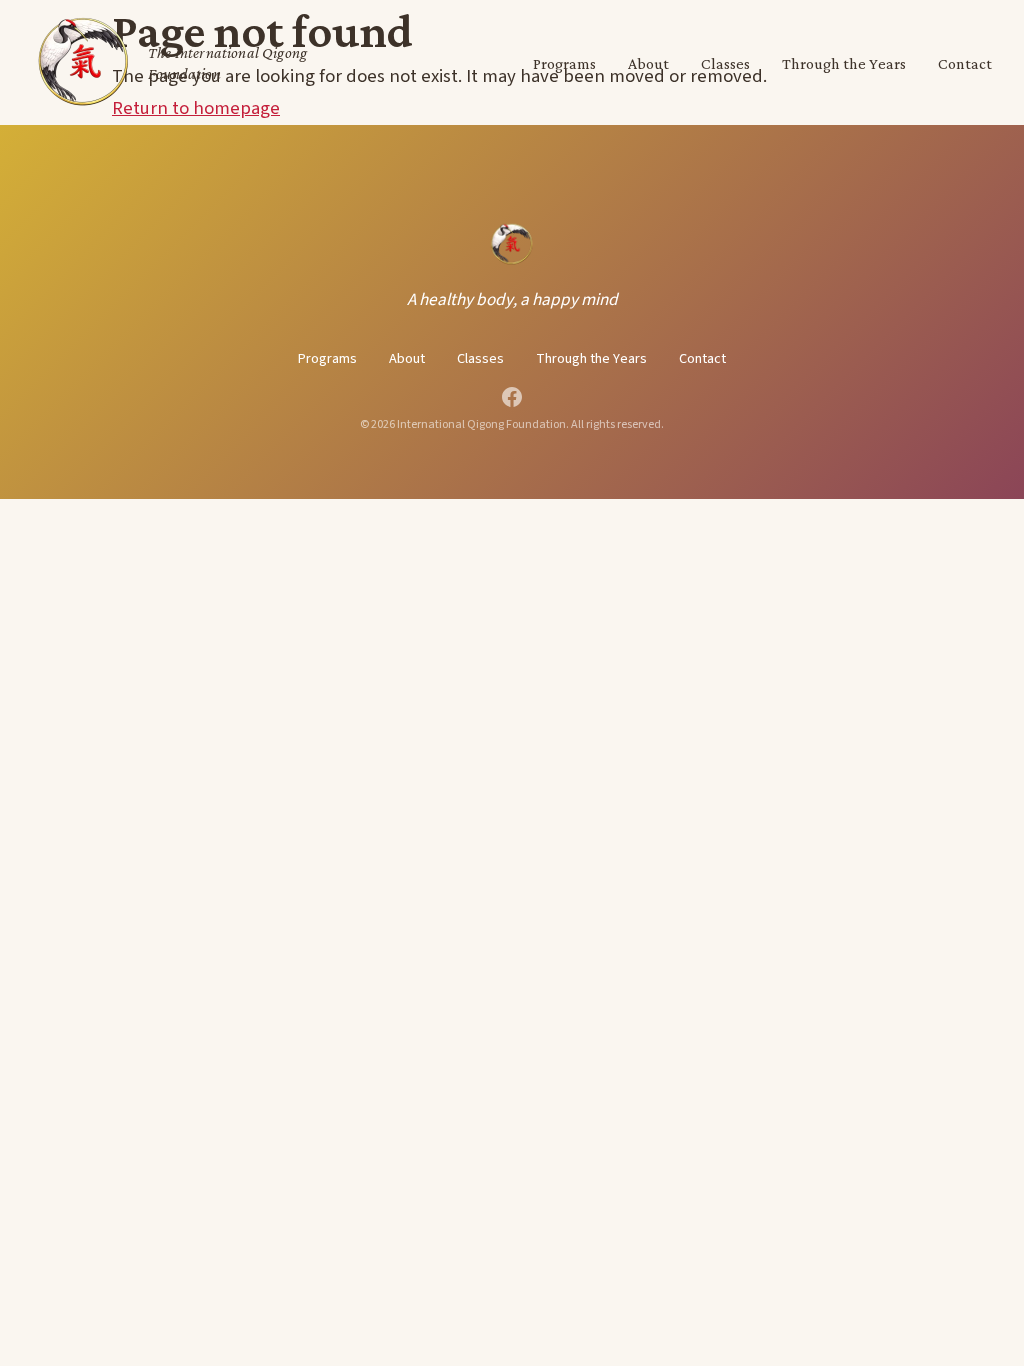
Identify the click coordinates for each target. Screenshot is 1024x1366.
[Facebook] (512, 397)
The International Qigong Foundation (227, 63)
